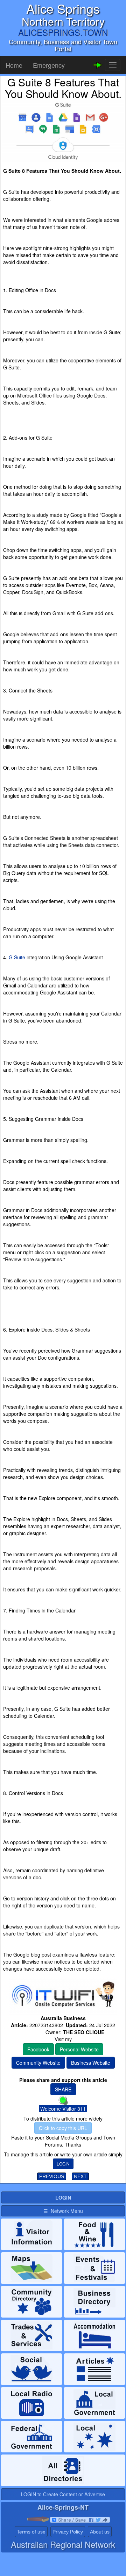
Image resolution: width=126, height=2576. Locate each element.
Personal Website (79, 2049)
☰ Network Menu (63, 2211)
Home (14, 65)
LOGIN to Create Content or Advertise (63, 2494)
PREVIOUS (52, 2176)
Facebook (38, 2049)
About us (100, 2532)
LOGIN (63, 2164)
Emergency (49, 65)
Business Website (91, 2063)
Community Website (38, 2063)
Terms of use (31, 2532)
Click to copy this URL (63, 2128)
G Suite (17, 957)
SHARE (63, 2089)
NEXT (80, 2176)
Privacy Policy (68, 2532)
